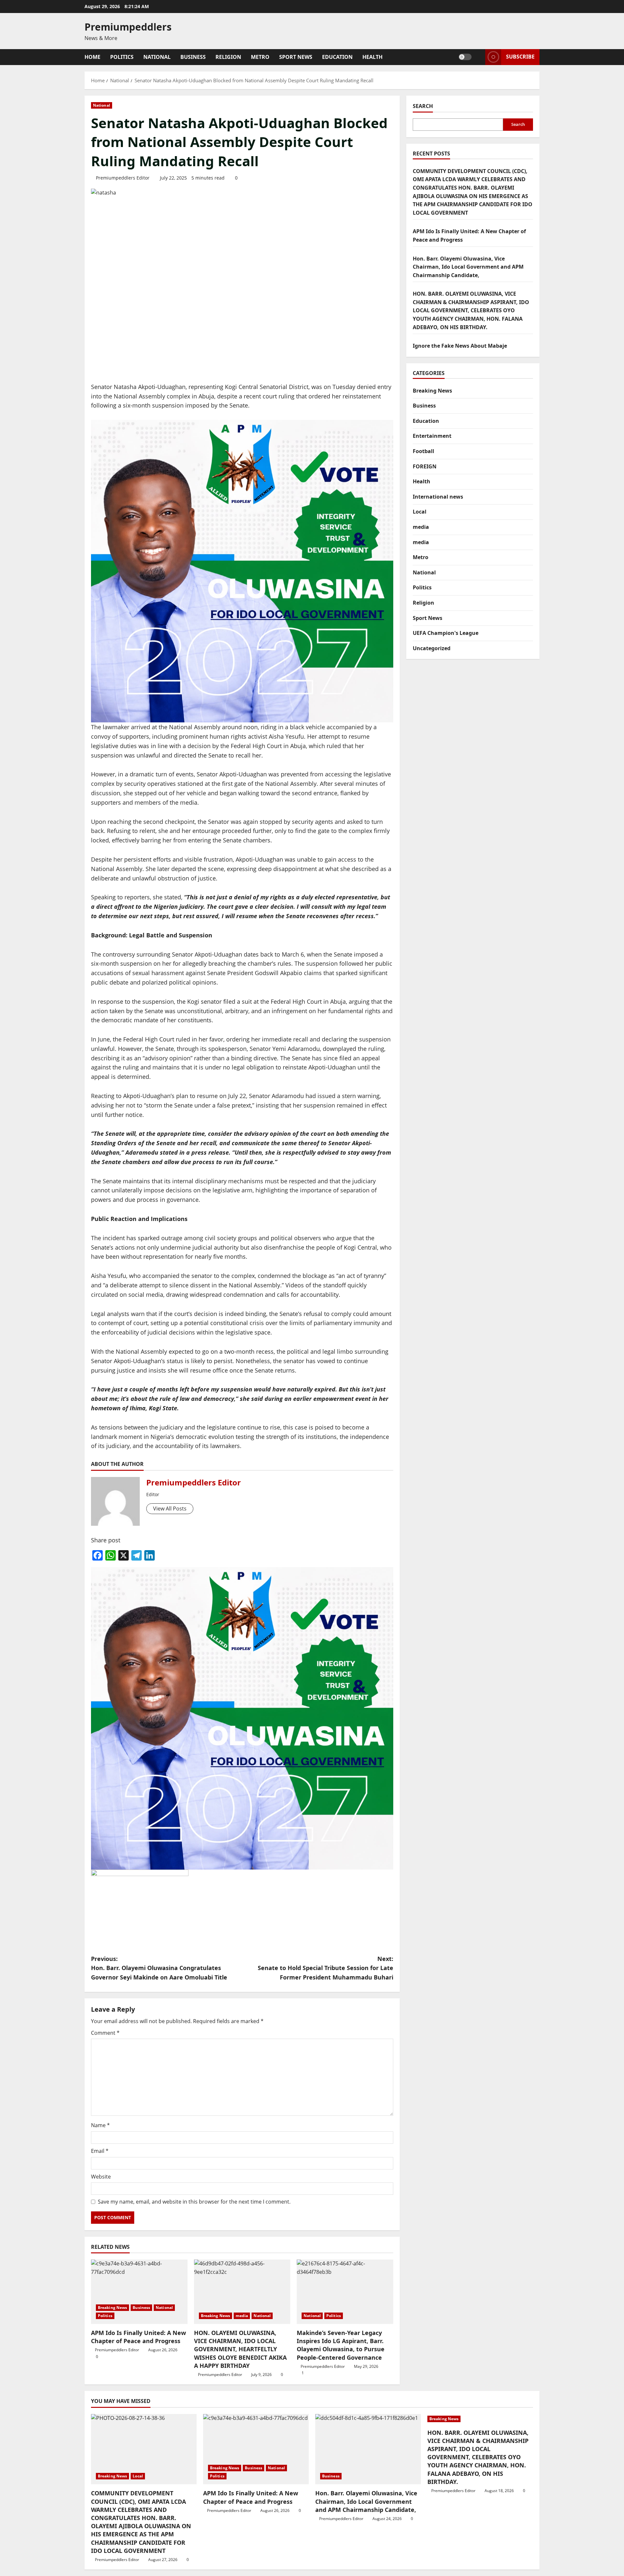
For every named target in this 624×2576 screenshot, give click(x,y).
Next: (325, 1968)
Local (420, 512)
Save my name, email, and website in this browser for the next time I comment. (194, 2202)
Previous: (159, 1968)
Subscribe (520, 57)
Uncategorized (432, 648)
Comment (105, 2033)
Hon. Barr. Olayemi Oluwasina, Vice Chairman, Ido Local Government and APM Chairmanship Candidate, (468, 267)
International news (438, 497)
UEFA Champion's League (446, 633)
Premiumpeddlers (128, 27)
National (157, 57)
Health (372, 57)
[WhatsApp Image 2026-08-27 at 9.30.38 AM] (242, 570)
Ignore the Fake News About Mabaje (460, 346)
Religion (228, 57)
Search (423, 106)
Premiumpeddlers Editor (123, 178)
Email (100, 2151)
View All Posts (170, 1509)
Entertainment (432, 436)
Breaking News (112, 2308)
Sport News (296, 57)
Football (423, 451)
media (242, 2316)
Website (101, 2177)
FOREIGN (425, 466)
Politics (122, 57)
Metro (260, 57)
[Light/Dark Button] (465, 57)
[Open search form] (478, 57)
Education (337, 57)
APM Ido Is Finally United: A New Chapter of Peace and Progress (138, 2337)
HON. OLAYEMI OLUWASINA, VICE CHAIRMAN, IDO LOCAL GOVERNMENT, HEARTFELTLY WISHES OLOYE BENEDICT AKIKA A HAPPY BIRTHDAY (240, 2349)
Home (92, 57)
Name (100, 2125)
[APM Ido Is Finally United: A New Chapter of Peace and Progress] (139, 2292)
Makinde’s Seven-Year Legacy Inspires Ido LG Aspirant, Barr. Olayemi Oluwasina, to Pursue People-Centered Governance (341, 2345)
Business (193, 57)
